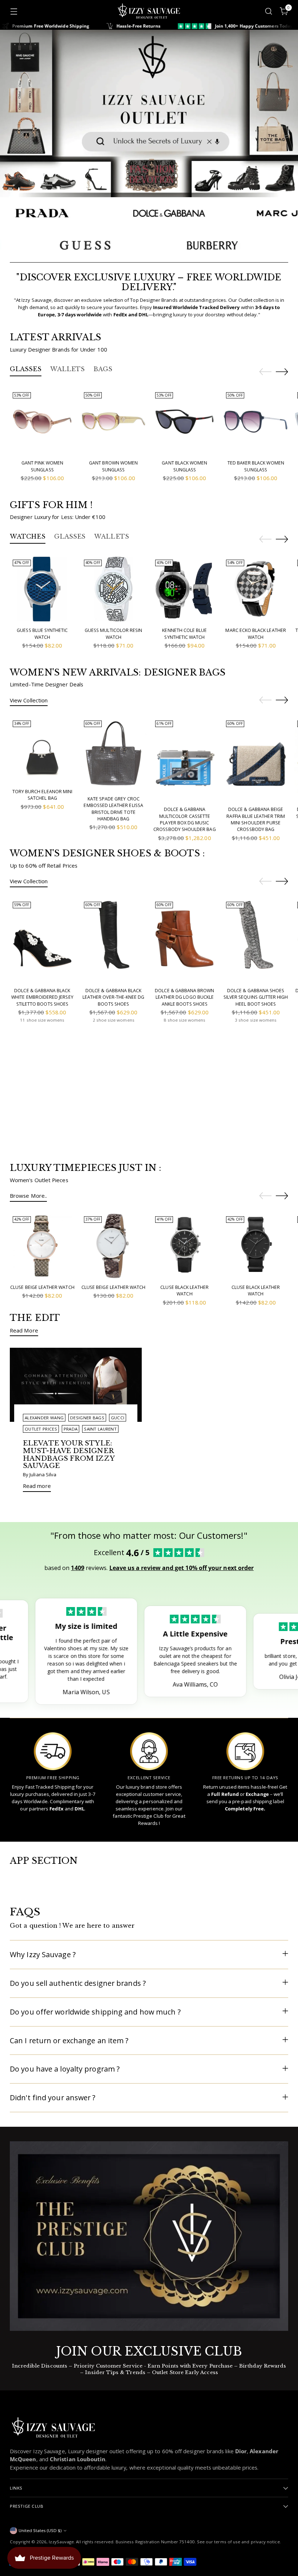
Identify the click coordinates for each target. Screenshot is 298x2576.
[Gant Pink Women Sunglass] (42, 422)
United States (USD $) (40, 2530)
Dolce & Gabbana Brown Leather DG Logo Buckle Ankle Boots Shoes (184, 997)
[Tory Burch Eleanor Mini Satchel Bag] (42, 750)
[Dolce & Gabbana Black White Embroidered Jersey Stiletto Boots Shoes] (42, 940)
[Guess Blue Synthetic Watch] (42, 589)
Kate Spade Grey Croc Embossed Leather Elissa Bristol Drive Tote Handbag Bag (113, 809)
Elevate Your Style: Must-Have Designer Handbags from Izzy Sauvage (69, 1454)
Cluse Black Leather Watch (184, 1291)
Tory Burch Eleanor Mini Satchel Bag (42, 795)
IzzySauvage (61, 2542)
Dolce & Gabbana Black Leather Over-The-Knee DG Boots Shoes (113, 997)
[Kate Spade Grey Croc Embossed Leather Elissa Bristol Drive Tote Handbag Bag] (114, 754)
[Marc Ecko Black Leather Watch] (256, 589)
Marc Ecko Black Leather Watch (255, 634)
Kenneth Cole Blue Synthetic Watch (184, 634)
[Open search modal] (269, 11)
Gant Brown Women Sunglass (113, 466)
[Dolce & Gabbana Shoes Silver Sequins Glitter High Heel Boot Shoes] (256, 940)
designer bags (87, 1418)
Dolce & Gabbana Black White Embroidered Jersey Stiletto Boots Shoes (42, 997)
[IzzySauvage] (149, 11)
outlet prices (41, 1429)
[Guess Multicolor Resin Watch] (114, 589)
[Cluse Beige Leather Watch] (42, 1246)
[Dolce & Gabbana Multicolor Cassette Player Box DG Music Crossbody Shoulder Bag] (185, 759)
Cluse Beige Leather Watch (42, 1287)
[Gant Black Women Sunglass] (185, 422)
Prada (71, 1429)
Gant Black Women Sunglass (184, 466)
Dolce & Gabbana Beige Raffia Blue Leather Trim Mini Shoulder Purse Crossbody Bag (255, 819)
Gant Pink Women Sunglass (42, 466)
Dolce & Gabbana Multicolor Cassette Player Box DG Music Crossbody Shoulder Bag (184, 819)
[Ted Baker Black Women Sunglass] (256, 422)
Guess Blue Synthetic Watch (42, 634)
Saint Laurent (100, 1429)
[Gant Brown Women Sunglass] (114, 422)
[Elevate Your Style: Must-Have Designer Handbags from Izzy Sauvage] (76, 1385)
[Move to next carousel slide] (282, 372)
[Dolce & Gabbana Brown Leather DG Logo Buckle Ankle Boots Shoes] (185, 940)
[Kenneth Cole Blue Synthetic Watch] (185, 589)
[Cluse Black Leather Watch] (185, 1246)
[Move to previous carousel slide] (265, 372)
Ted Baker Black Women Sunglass (256, 466)
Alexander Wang (44, 1418)
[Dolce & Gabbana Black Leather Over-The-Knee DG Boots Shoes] (114, 940)
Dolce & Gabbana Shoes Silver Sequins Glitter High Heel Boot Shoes (256, 997)
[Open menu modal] (14, 11)
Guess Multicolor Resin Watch (113, 634)
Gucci (118, 1418)
